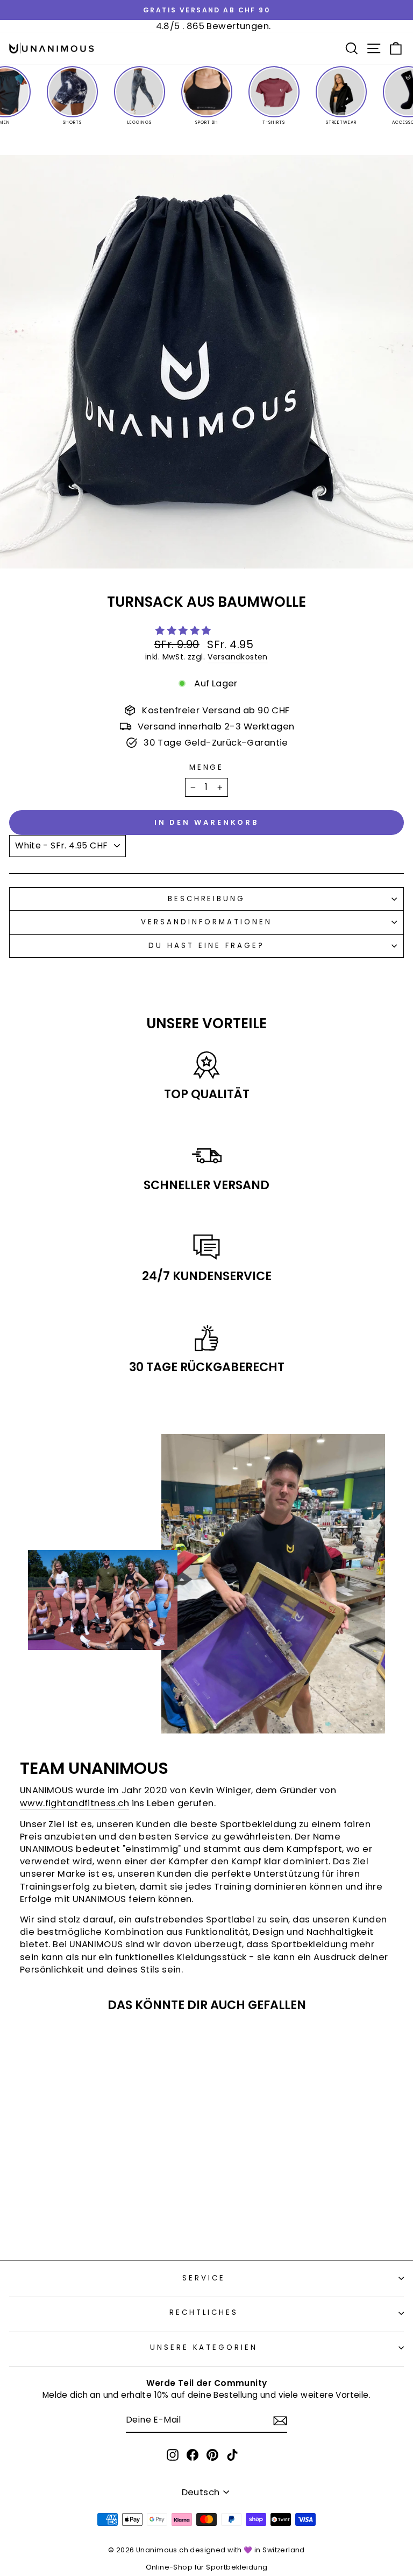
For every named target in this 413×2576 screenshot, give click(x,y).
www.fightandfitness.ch (74, 1803)
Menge (207, 768)
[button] (184, 631)
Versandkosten (238, 657)
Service (204, 2278)
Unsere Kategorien (204, 2347)
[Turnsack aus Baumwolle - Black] (73, 2224)
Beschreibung (207, 899)
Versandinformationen (206, 922)
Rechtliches (204, 2312)
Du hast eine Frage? (206, 946)
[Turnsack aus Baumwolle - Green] (98, 2224)
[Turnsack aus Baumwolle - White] (85, 2224)
